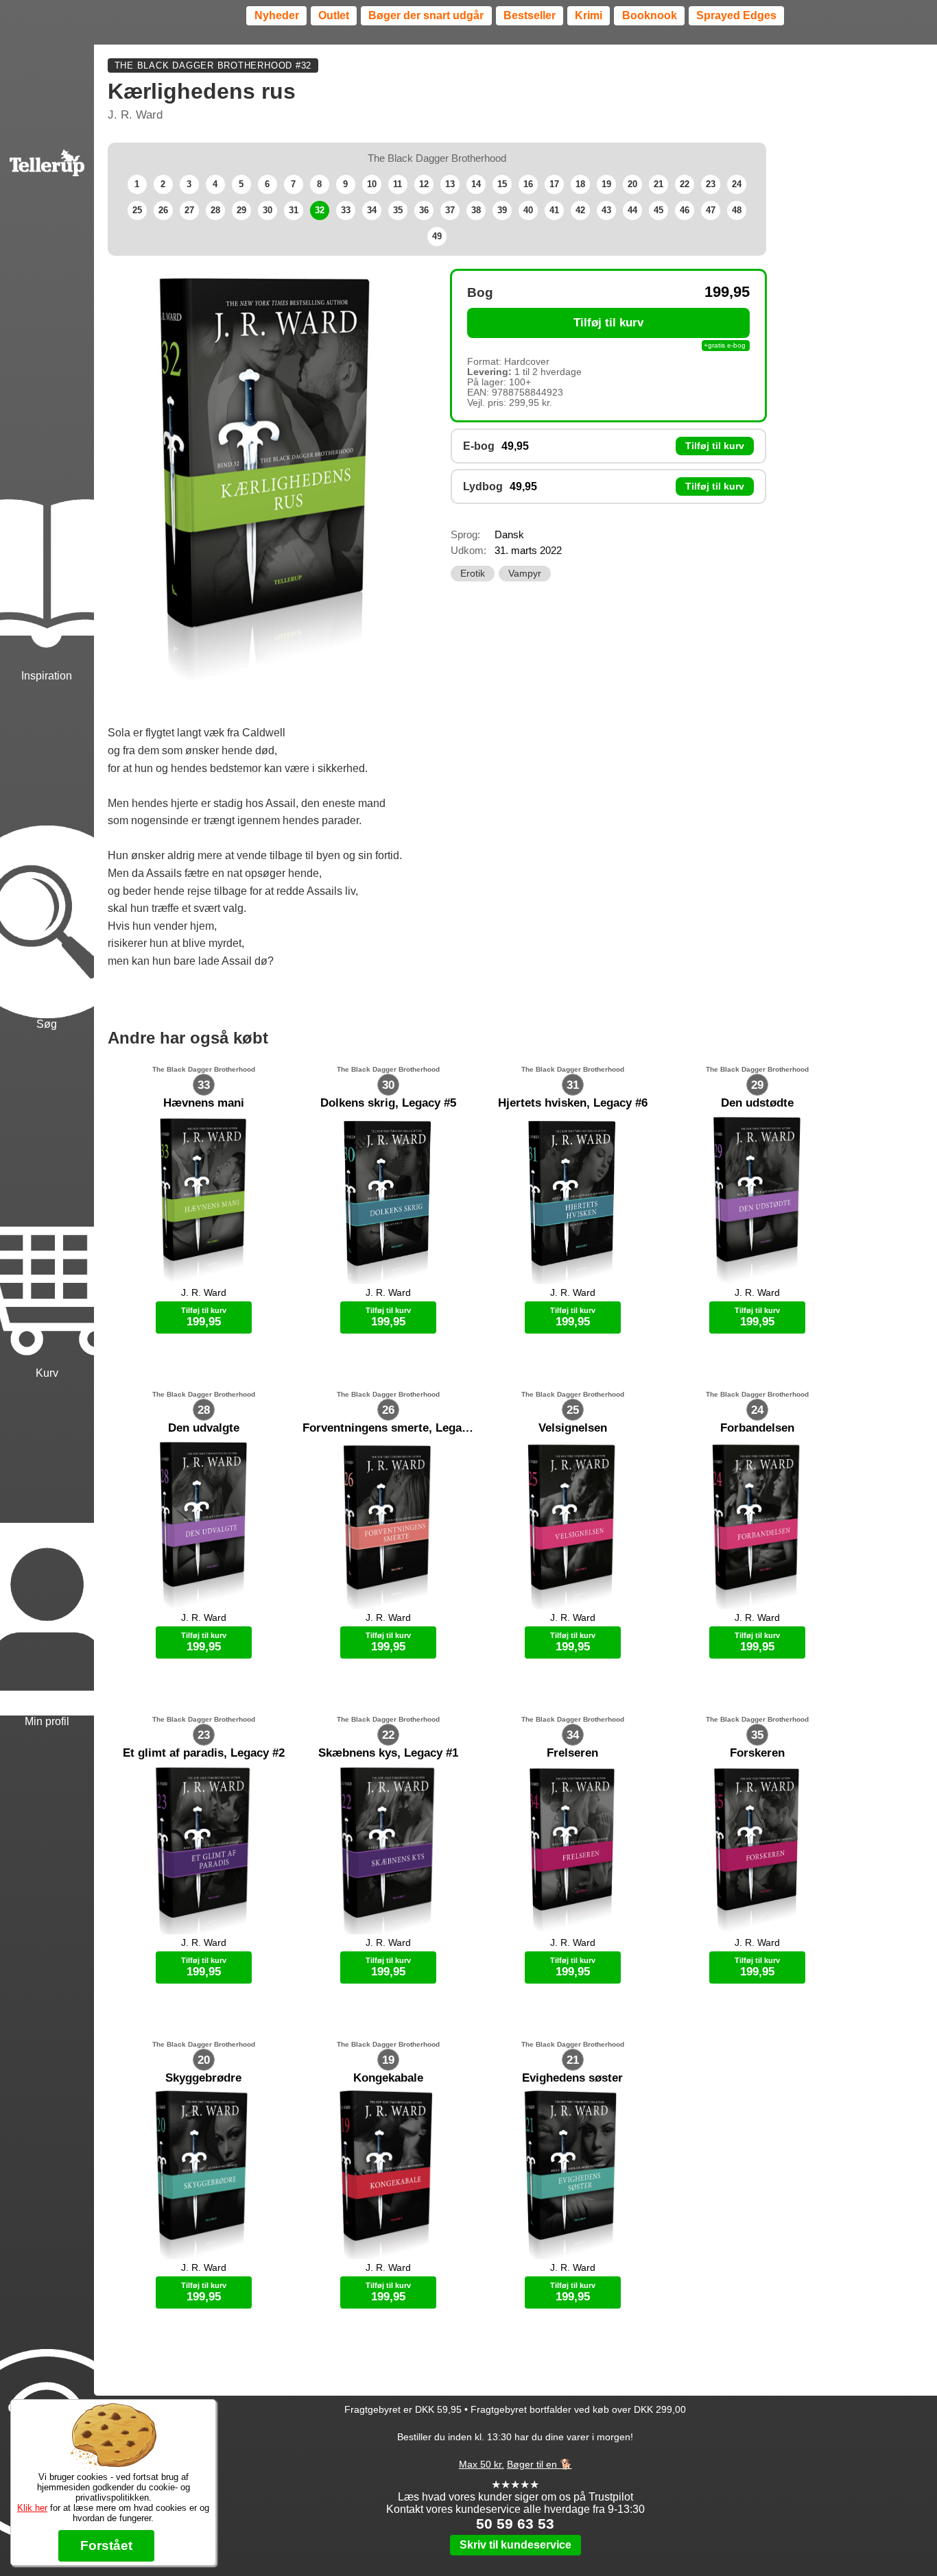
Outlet (334, 15)
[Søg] (47, 858)
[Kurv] (47, 1206)
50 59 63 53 (515, 2524)
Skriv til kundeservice (515, 2545)
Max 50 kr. (482, 2464)
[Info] (47, 2381)
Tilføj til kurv (608, 323)
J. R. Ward (135, 115)
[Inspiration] (47, 509)
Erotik (473, 574)
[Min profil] (47, 1555)
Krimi (589, 15)
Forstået (106, 2545)
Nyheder (277, 15)
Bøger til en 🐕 (539, 2464)
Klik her (32, 2508)
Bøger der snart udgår (426, 15)
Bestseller (530, 15)
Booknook (650, 15)
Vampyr (525, 574)
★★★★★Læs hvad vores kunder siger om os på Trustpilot (515, 2491)
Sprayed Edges (736, 15)
